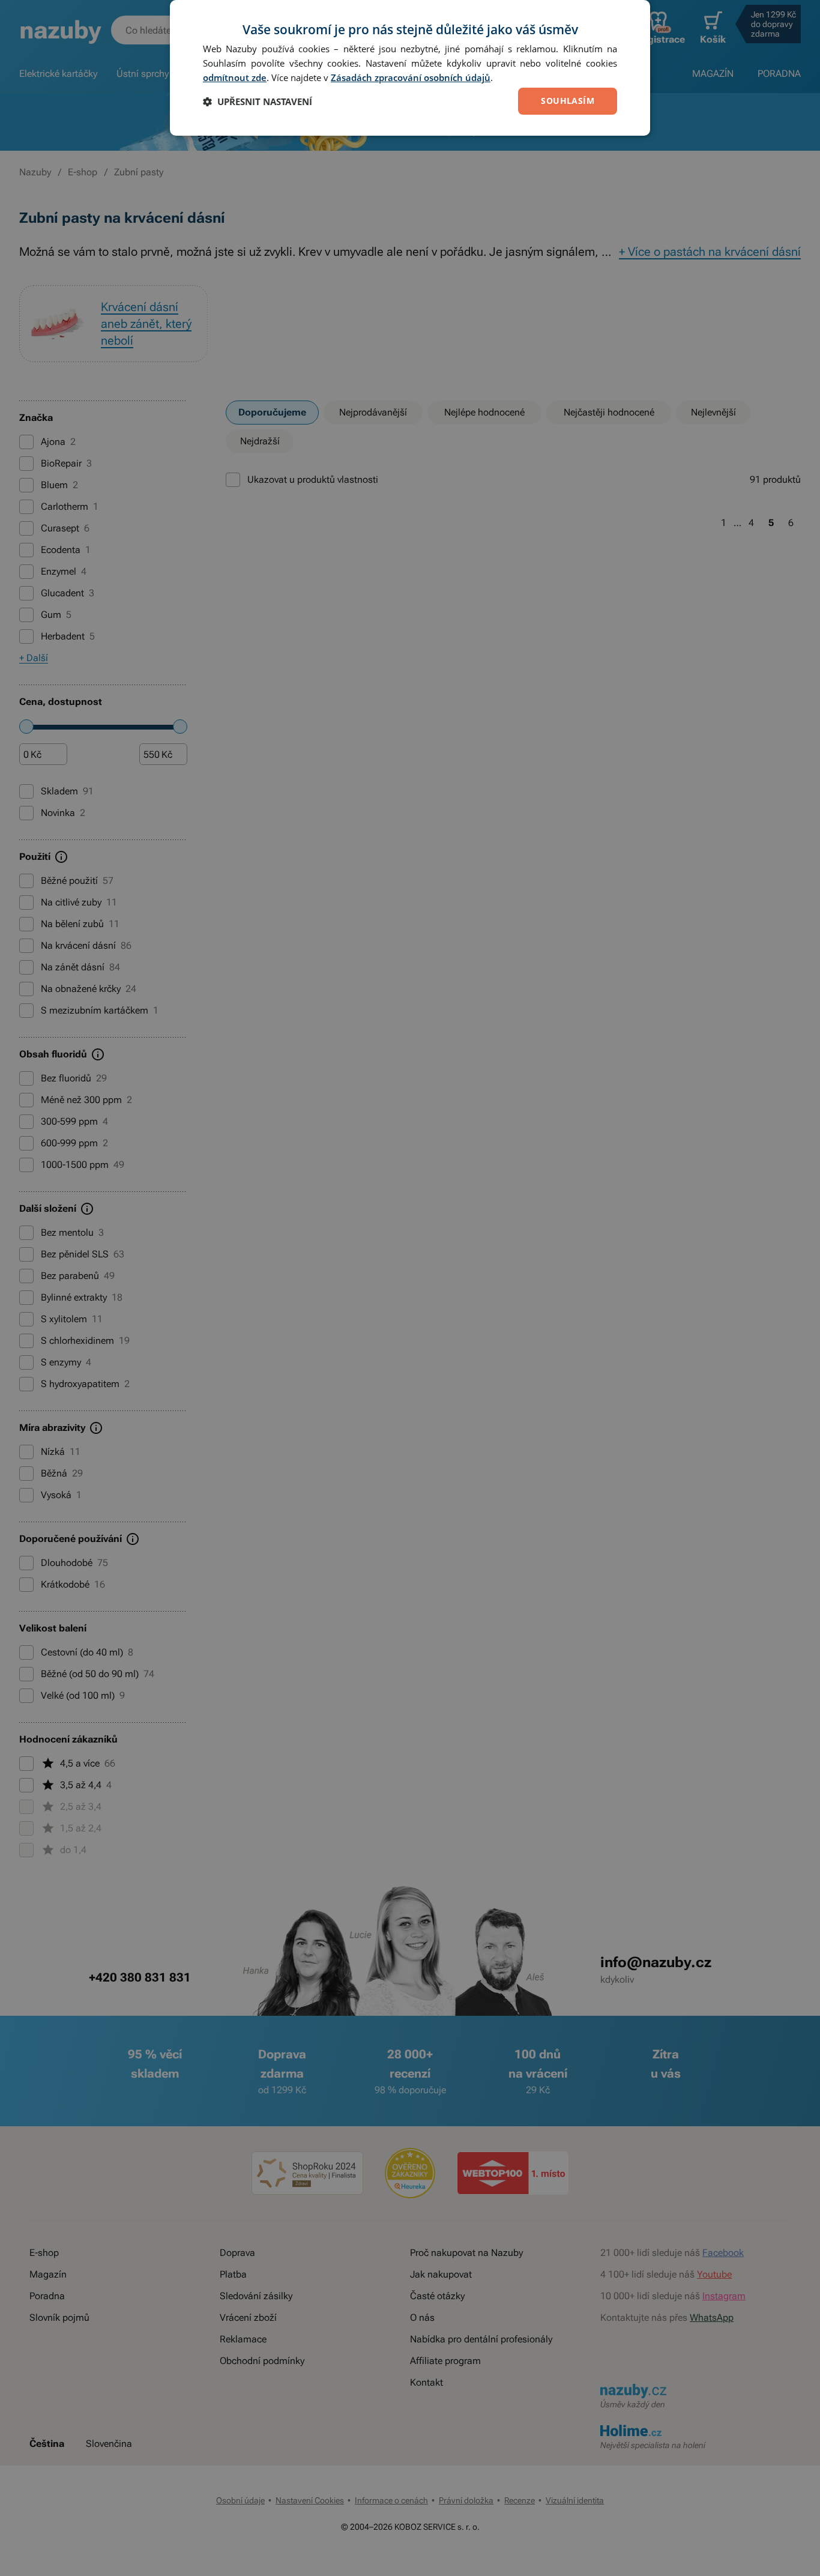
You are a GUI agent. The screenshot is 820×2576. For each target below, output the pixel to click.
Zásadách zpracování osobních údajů (411, 77)
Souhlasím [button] (568, 101)
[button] (258, 101)
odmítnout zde (235, 77)
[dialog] (410, 68)
